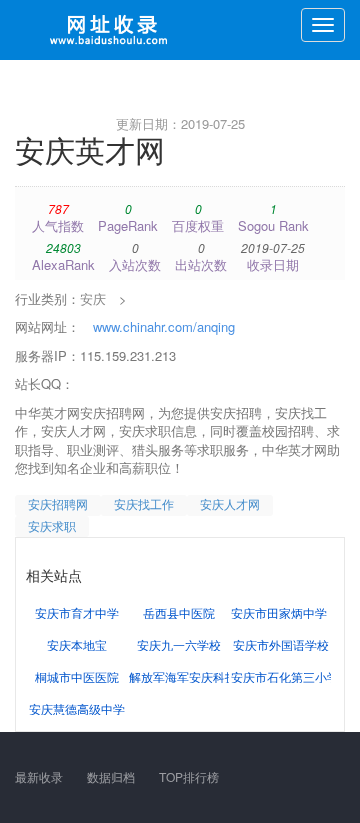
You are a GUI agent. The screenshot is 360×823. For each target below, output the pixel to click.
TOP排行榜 (189, 776)
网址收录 (110, 30)
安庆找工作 (144, 503)
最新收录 (39, 776)
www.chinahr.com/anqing (164, 326)
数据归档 (111, 776)
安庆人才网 (230, 503)
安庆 (93, 298)
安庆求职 (52, 525)
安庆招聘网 (58, 503)
